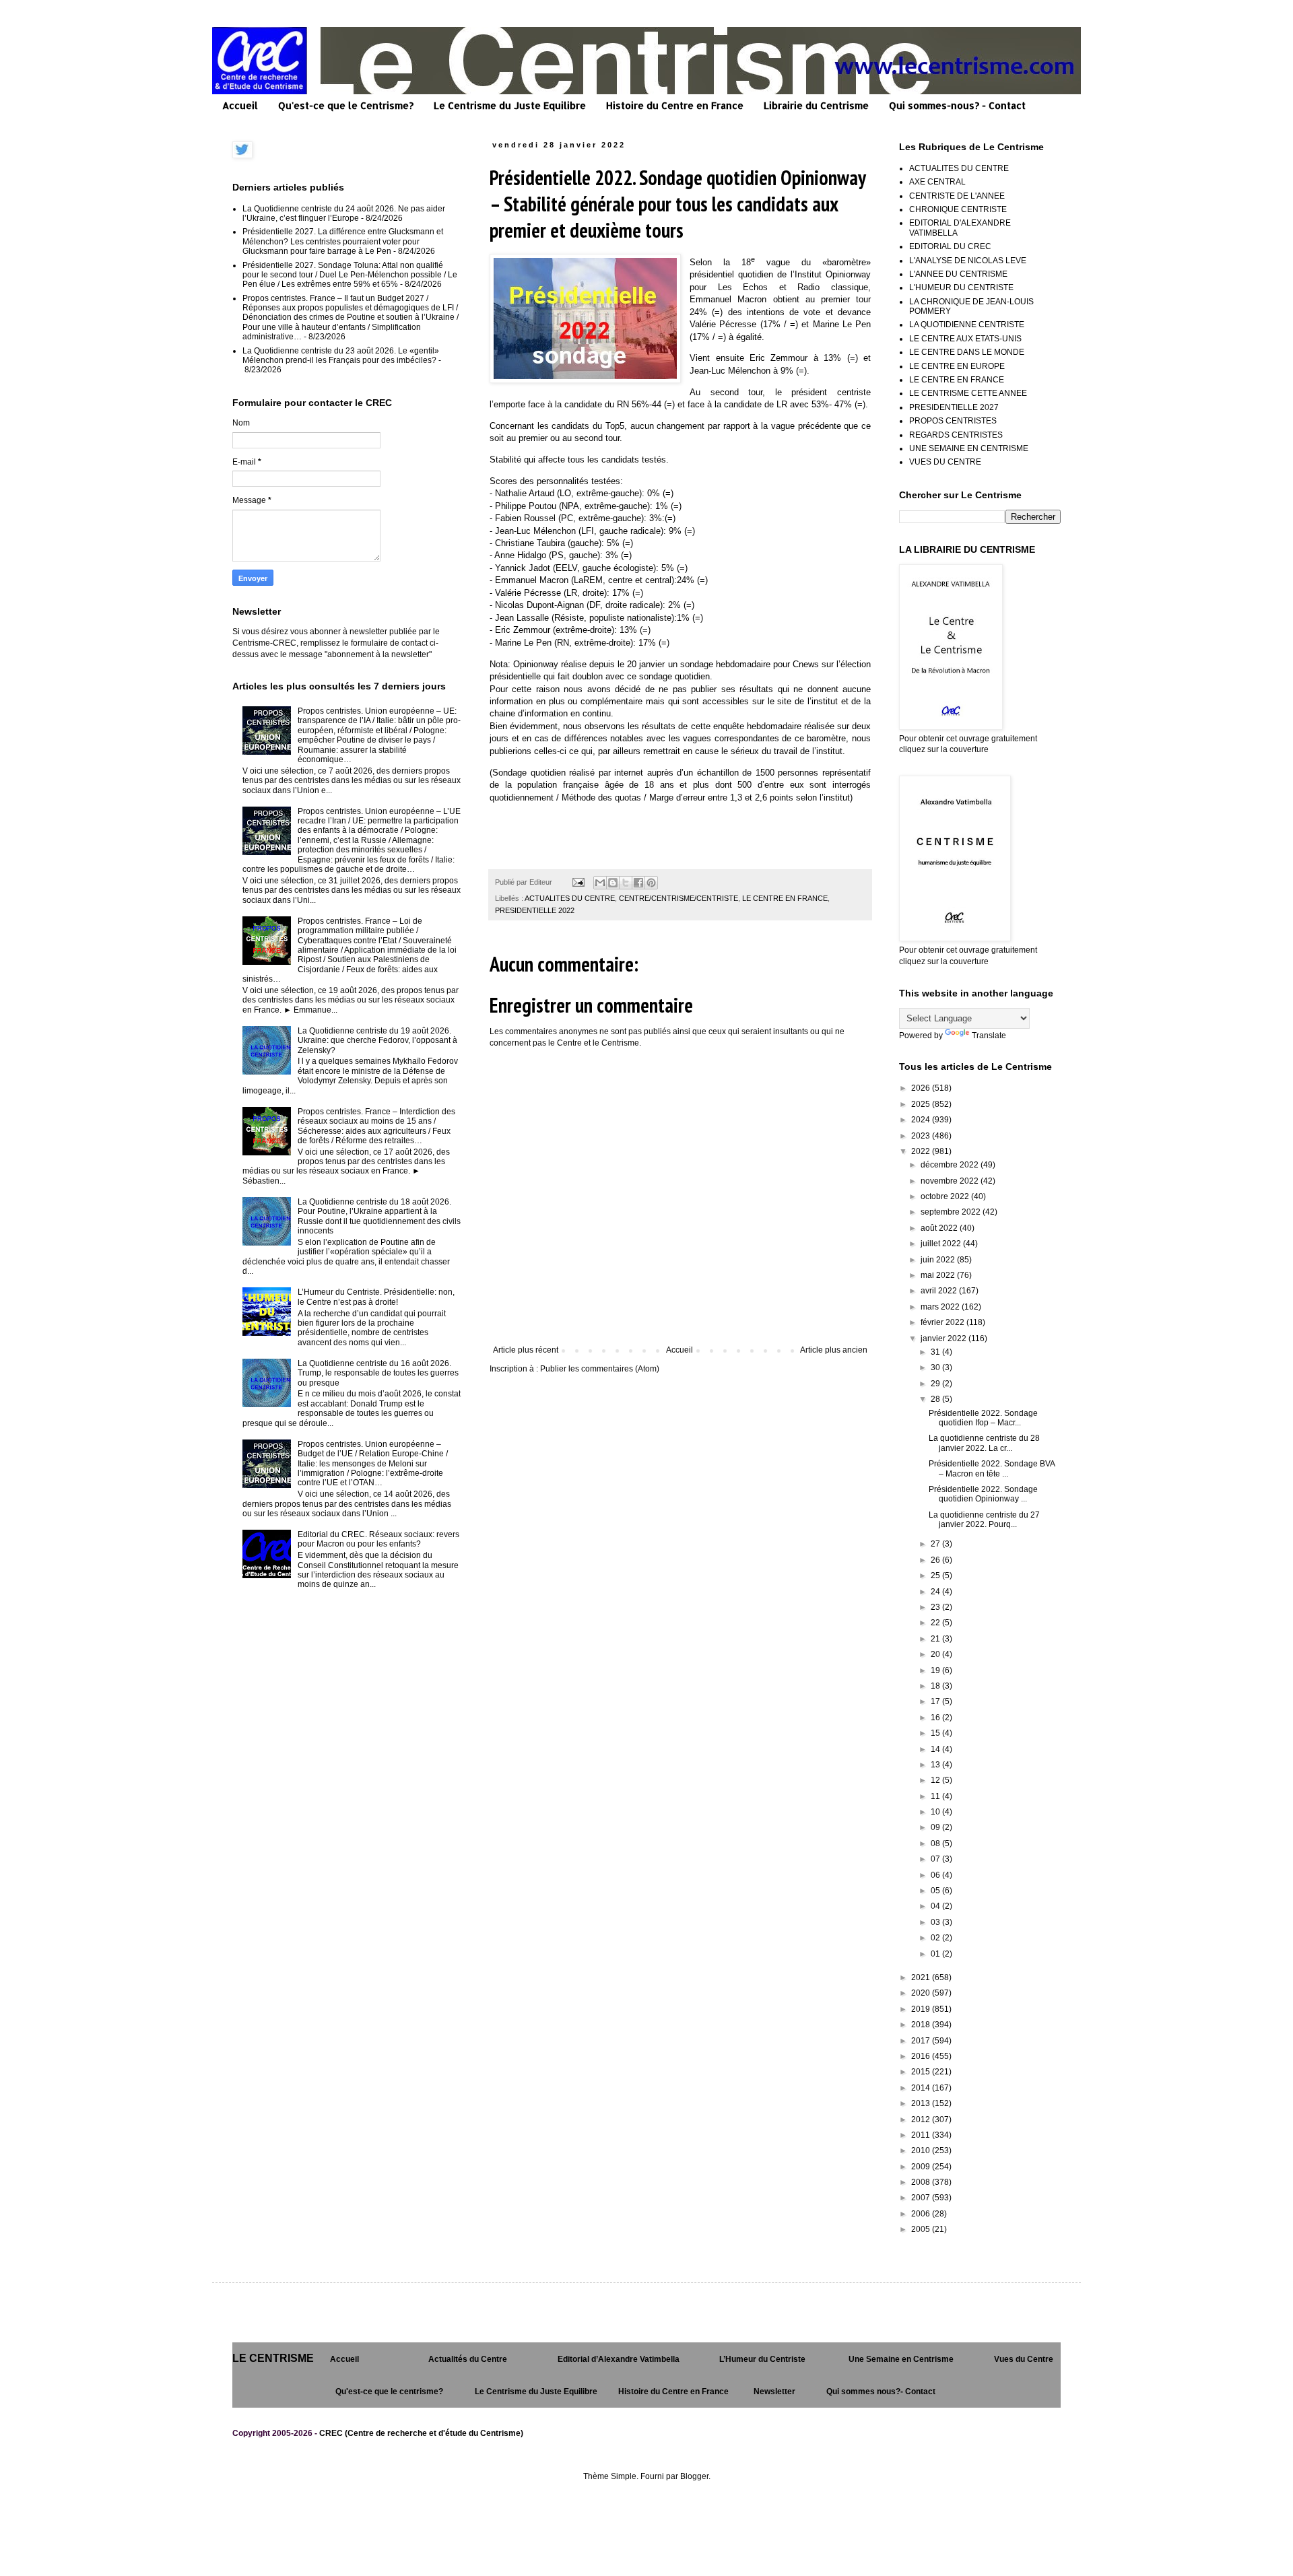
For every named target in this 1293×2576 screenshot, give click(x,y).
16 (936, 1718)
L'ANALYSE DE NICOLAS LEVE (968, 261)
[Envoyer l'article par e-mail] (578, 882)
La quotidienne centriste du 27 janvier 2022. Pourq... (984, 1520)
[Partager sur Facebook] (638, 883)
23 (936, 1607)
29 (936, 1384)
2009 (922, 2167)
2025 (922, 1104)
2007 (922, 2198)
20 (936, 1654)
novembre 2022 (951, 1181)
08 (936, 1843)
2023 (922, 1136)
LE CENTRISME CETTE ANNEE (968, 393)
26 (936, 1560)
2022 (922, 1151)
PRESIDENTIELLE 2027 (954, 407)
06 (936, 1875)
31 (936, 1352)
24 (936, 1592)
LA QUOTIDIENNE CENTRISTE (967, 325)
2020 (922, 1993)
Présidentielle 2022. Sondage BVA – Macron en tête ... (992, 1468)
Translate (989, 1036)
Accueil (240, 105)
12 (936, 1780)
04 (936, 1906)
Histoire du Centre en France (675, 105)
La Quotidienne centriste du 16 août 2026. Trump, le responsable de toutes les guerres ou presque (378, 1373)
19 (936, 1670)
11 (936, 1796)
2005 (922, 2229)
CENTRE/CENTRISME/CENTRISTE (678, 898)
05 (936, 1891)
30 (936, 1367)
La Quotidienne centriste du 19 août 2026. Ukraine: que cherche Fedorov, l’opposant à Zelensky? (377, 1041)
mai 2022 (939, 1275)
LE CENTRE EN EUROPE (957, 366)
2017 (922, 2041)
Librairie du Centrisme (816, 105)
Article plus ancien (834, 1350)
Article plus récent (526, 1350)
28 (936, 1399)
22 (936, 1623)
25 (936, 1575)
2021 (922, 1977)
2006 (922, 2214)
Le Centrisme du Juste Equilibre (510, 105)
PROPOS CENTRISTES (953, 421)
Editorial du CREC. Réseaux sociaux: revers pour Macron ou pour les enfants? (378, 1539)
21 (936, 1639)
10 (936, 1812)
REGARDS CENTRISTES (956, 435)
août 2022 (940, 1228)
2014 (922, 2088)
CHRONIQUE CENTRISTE (958, 209)
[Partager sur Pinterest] (651, 883)
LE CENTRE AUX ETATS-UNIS (965, 339)
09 (936, 1827)
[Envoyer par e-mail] (600, 883)
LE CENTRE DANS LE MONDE (967, 352)
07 (936, 1859)
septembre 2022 (952, 1212)
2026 (922, 1088)
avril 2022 (940, 1291)
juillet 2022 (942, 1244)
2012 (922, 2120)
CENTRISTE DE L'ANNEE (957, 196)
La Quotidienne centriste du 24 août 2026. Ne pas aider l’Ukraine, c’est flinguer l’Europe (344, 213)
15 (936, 1733)
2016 (922, 2056)
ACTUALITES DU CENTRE (570, 898)
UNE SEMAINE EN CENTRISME (969, 448)
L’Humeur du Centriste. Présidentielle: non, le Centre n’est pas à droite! (376, 1297)
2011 (922, 2135)
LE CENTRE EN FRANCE (785, 898)
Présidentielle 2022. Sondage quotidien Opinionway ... (983, 1494)
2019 (922, 2009)
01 (936, 1954)
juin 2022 (939, 1260)
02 (936, 1938)
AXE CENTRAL (937, 182)
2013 (922, 2103)
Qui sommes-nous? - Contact (957, 105)
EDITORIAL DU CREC (950, 246)
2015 (922, 2072)
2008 (922, 2182)
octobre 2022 (946, 1196)
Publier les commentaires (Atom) (600, 1369)
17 (936, 1701)
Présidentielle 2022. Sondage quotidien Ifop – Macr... (983, 1418)
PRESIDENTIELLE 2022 (535, 910)
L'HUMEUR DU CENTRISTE (961, 287)
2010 (922, 2150)
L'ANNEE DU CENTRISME (958, 274)
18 (936, 1686)
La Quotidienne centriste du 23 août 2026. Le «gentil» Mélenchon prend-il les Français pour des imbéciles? (341, 355)
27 (936, 1544)
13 (936, 1765)
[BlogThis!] (613, 883)
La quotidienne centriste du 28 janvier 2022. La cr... (984, 1443)
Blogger (694, 2476)
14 (936, 1749)
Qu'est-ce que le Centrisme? (346, 105)
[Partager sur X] (626, 883)
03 (936, 1922)
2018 (922, 2025)
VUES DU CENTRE (945, 462)
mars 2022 (941, 1307)
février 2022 (943, 1322)
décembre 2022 (951, 1165)
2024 (922, 1120)
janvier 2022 (944, 1338)
